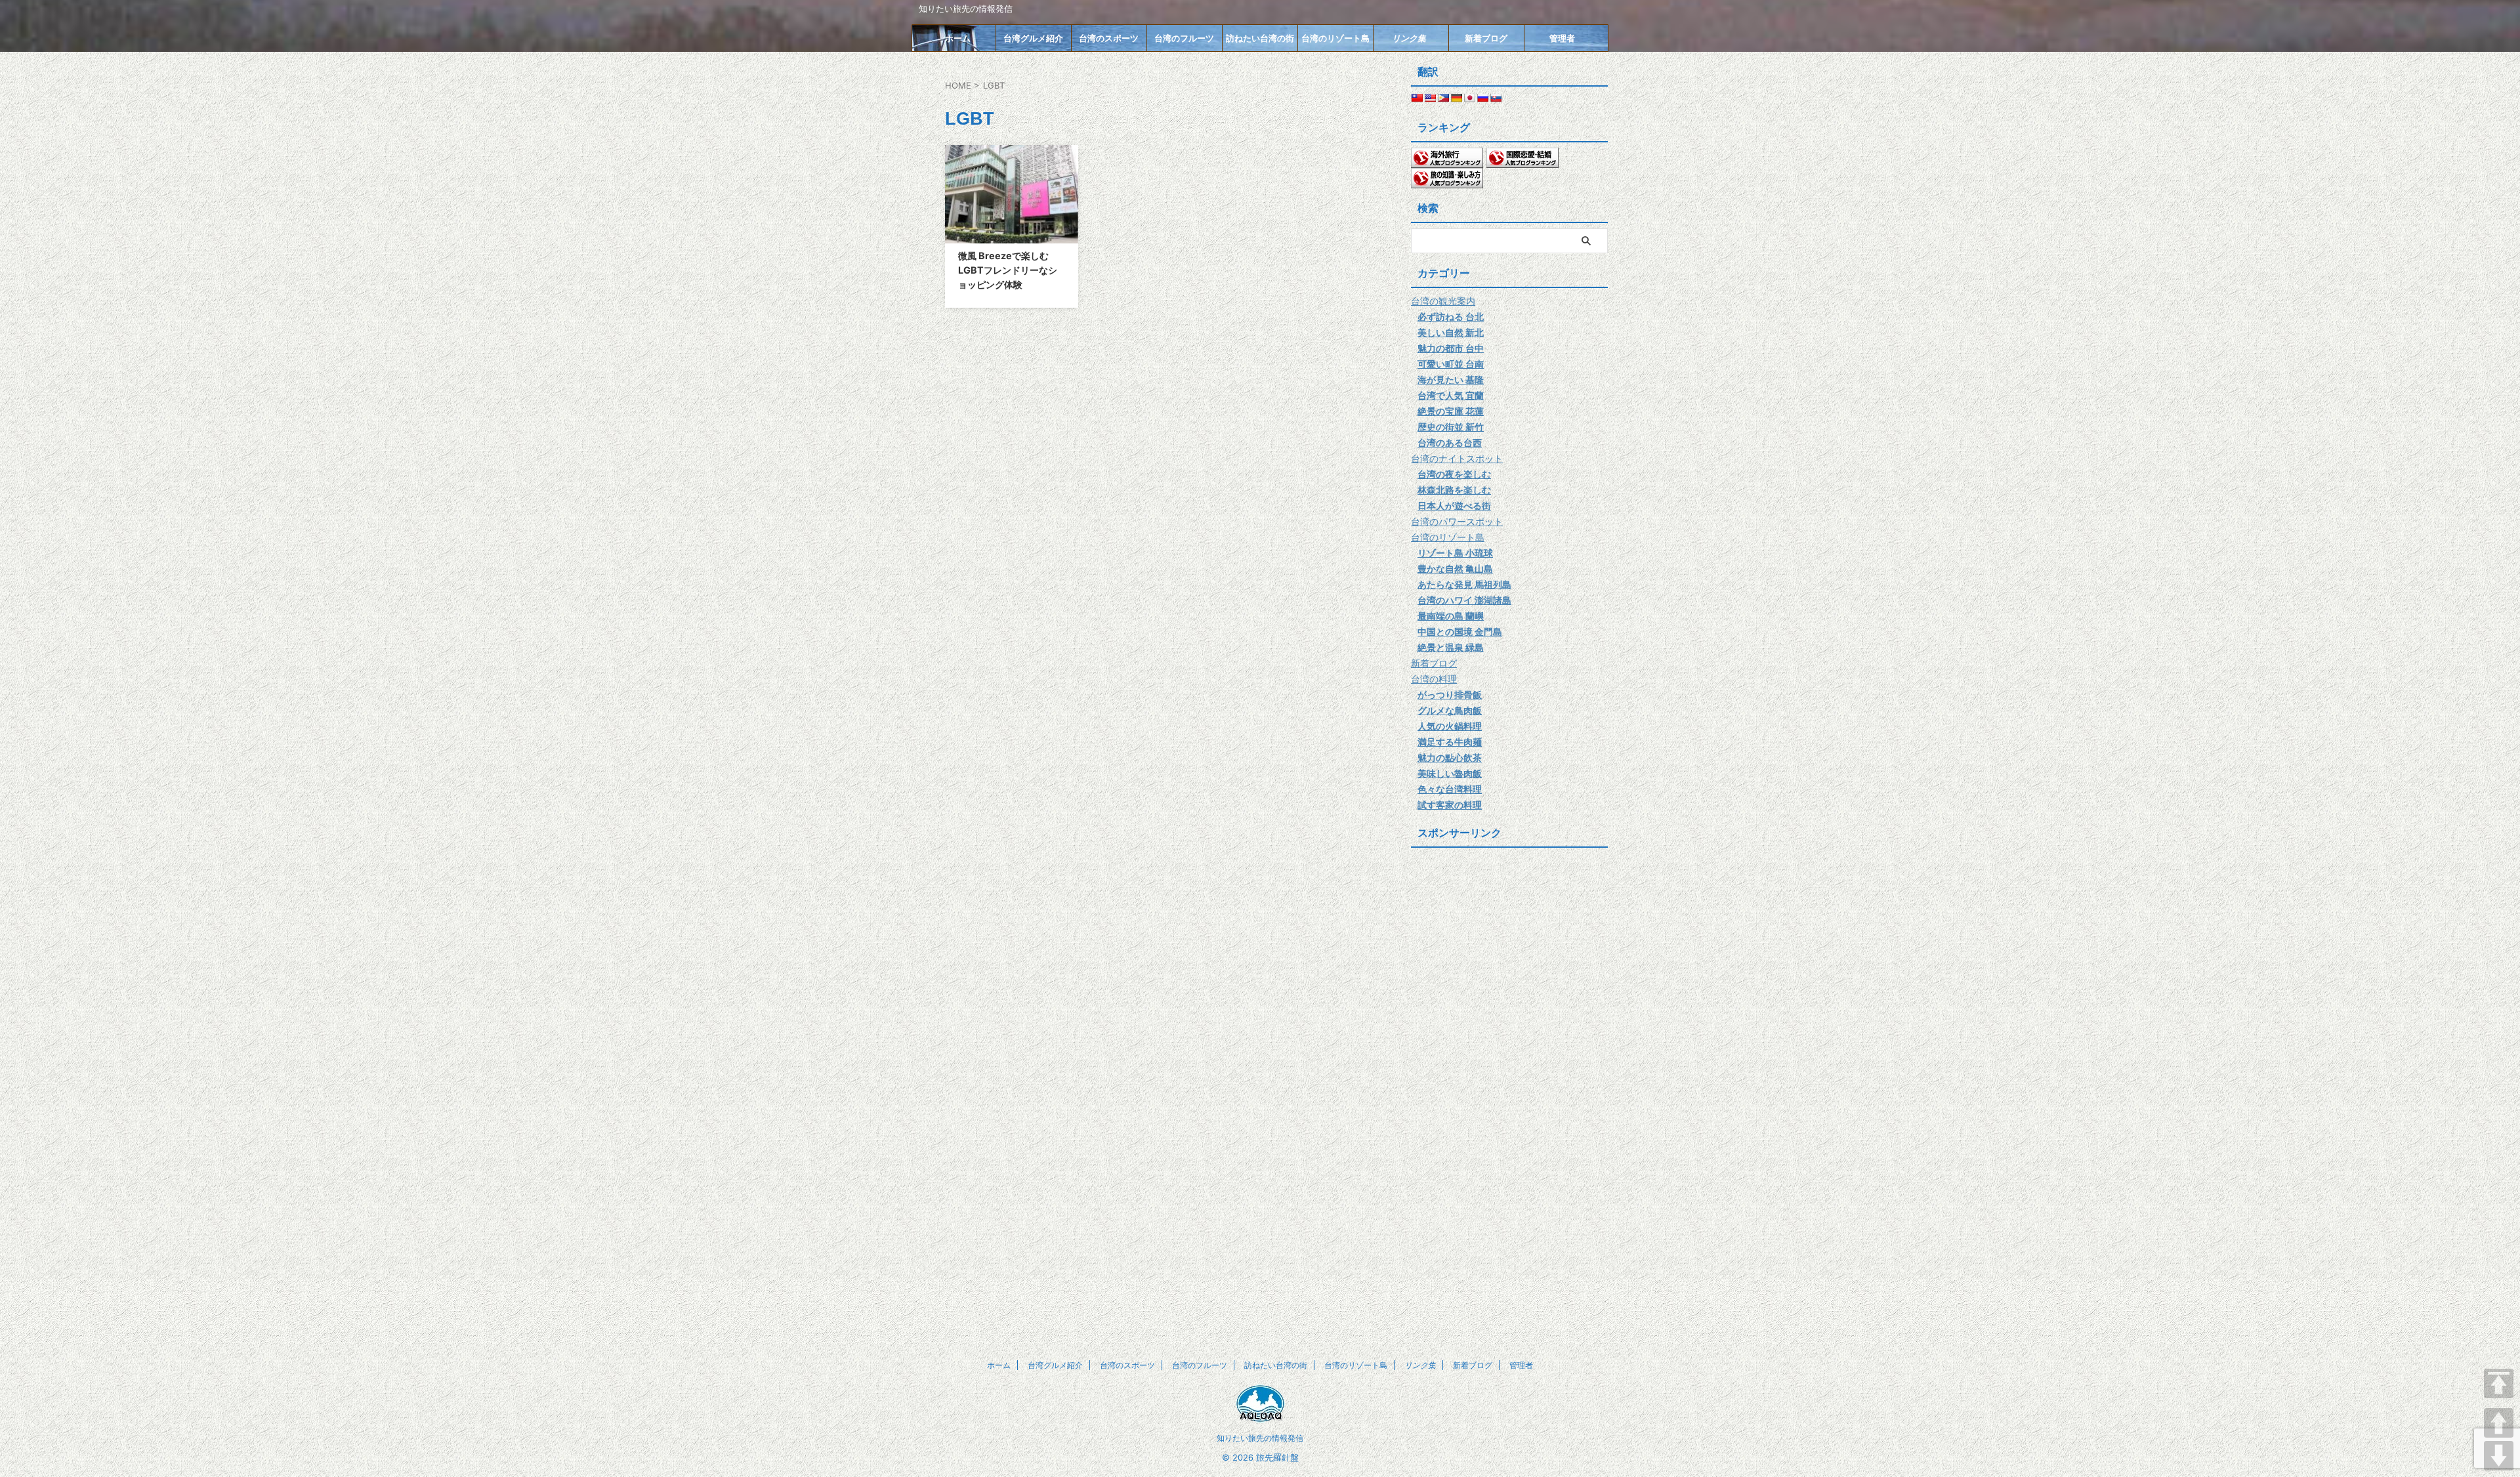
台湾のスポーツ (1109, 38)
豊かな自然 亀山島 (1455, 569)
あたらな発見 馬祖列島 (1464, 584)
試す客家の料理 (1450, 805)
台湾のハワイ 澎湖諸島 (1464, 600)
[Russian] (1482, 98)
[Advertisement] (1509, 1050)
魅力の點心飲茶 (1450, 758)
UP (2499, 1423)
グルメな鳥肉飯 (1450, 710)
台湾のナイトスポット (1457, 458)
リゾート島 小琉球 (1455, 553)
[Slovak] (1496, 98)
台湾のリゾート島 (1335, 38)
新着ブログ (1486, 38)
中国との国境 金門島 (1460, 632)
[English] (1430, 98)
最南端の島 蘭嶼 (1451, 616)
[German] (1456, 98)
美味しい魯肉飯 (1450, 773)
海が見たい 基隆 (1451, 380)
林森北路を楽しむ (1454, 490)
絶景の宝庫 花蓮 (1451, 411)
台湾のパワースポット (1457, 521)
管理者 (1562, 38)
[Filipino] (1443, 98)
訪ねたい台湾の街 (1260, 38)
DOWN (2499, 1456)
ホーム (958, 38)
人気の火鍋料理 (1450, 726)
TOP (2499, 1383)
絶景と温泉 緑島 (1451, 647)
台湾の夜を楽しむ (1454, 474)
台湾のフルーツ (1184, 38)
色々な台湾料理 (1450, 789)
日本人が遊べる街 (1454, 506)
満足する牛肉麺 (1450, 742)
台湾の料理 (1434, 679)
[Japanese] (1469, 98)
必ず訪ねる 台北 (1451, 317)
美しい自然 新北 (1451, 332)
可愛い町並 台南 (1451, 364)
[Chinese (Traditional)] (1417, 98)
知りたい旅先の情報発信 (1260, 1438)
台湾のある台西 (1450, 443)
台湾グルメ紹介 (1033, 38)
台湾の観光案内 (1443, 301)
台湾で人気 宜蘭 (1451, 395)
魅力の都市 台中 (1451, 348)
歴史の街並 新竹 (1451, 427)
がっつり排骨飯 (1450, 695)
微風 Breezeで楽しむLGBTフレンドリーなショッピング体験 (1008, 270)
